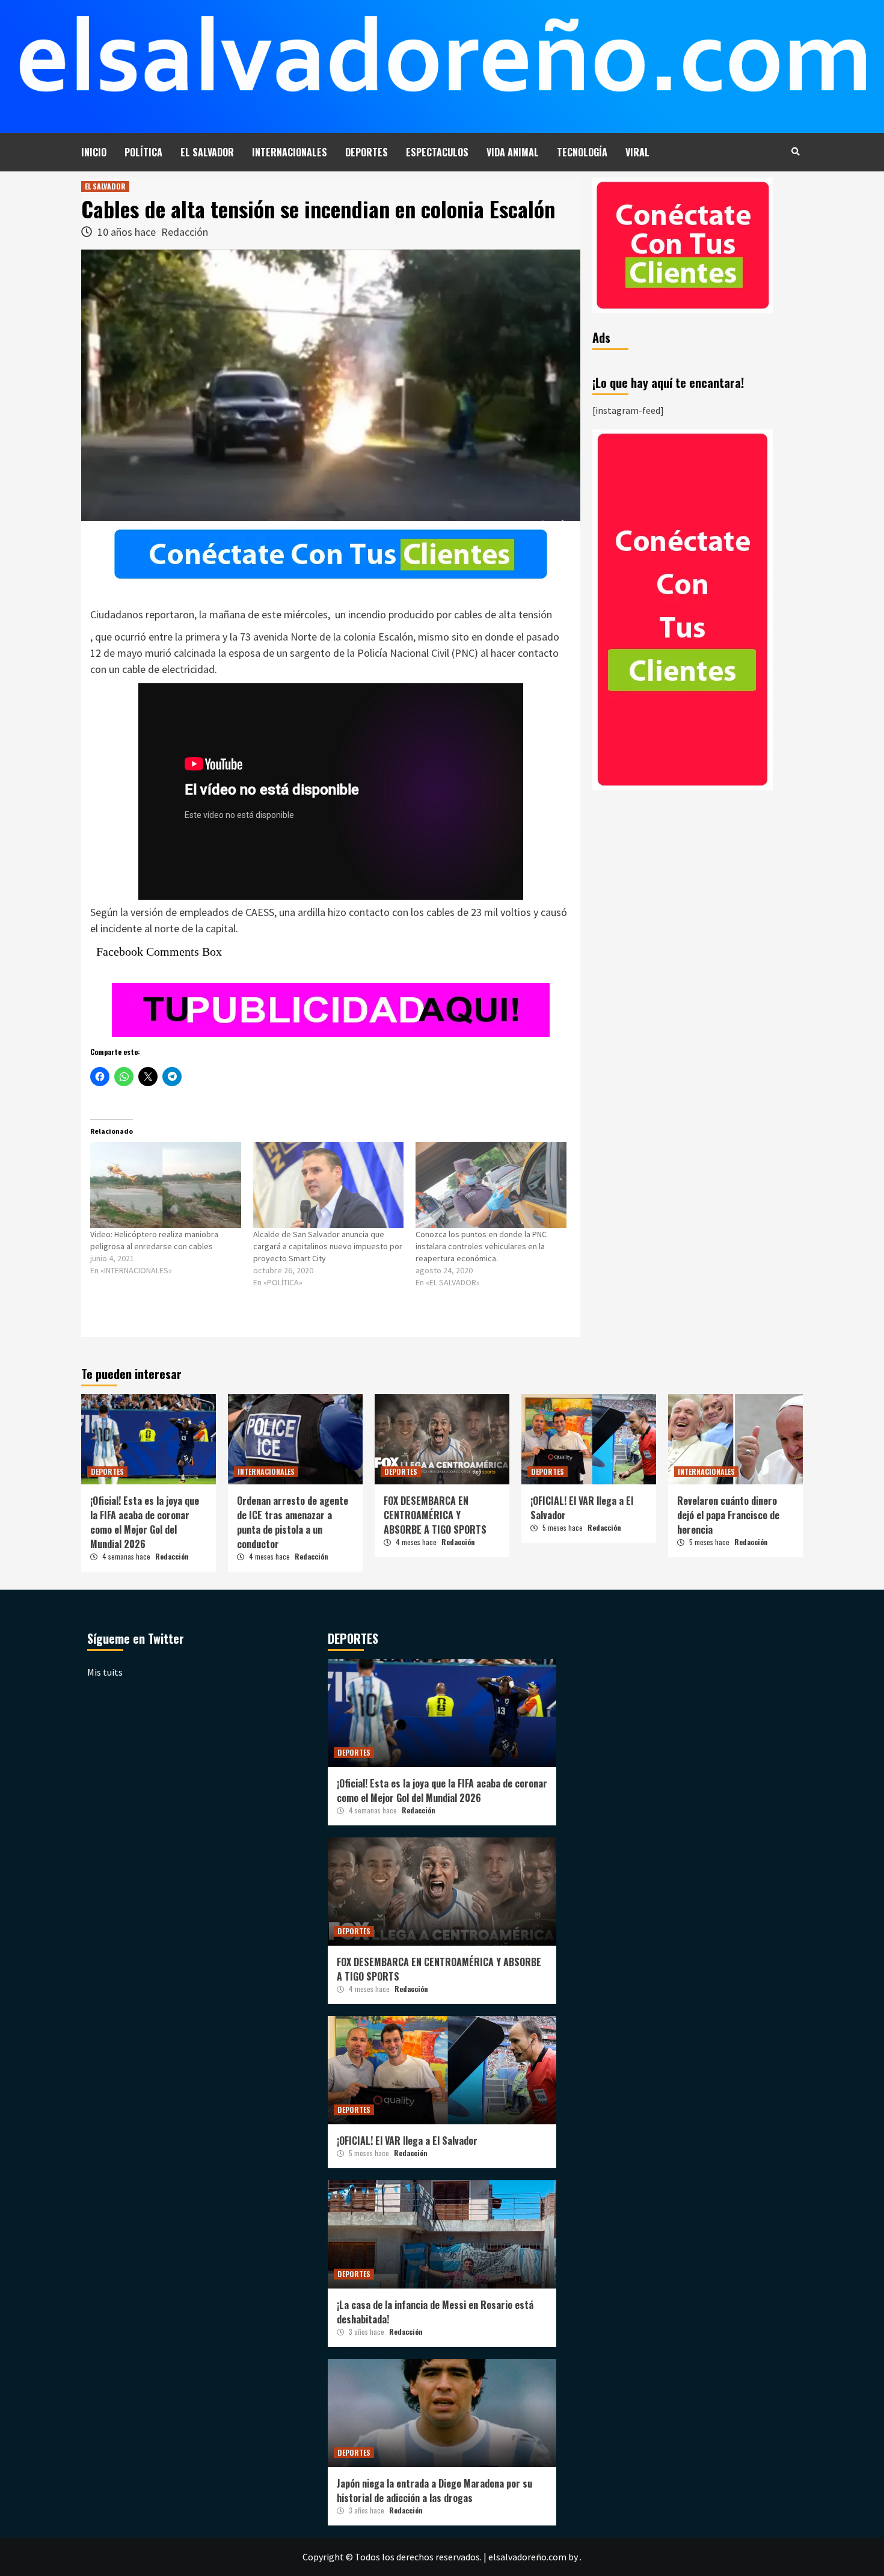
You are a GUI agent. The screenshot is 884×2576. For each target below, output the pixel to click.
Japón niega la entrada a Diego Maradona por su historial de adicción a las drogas (434, 2491)
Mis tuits (105, 1672)
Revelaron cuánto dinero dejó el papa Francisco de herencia (728, 1515)
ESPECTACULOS (437, 152)
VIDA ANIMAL (513, 152)
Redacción (185, 232)
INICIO (94, 152)
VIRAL (637, 152)
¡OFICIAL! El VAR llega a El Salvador (407, 2141)
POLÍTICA (143, 152)
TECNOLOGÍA (582, 152)
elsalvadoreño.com (527, 2557)
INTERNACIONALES (290, 152)
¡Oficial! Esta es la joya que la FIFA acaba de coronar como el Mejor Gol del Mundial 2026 (145, 1522)
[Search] (795, 151)
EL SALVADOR (207, 152)
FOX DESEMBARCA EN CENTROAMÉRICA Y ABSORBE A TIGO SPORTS (435, 1515)
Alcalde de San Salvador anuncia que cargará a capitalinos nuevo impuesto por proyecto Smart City (328, 1246)
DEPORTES (367, 152)
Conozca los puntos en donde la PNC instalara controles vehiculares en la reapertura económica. (481, 1246)
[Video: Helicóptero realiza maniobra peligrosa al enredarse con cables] (166, 1185)
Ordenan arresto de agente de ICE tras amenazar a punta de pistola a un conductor (293, 1522)
